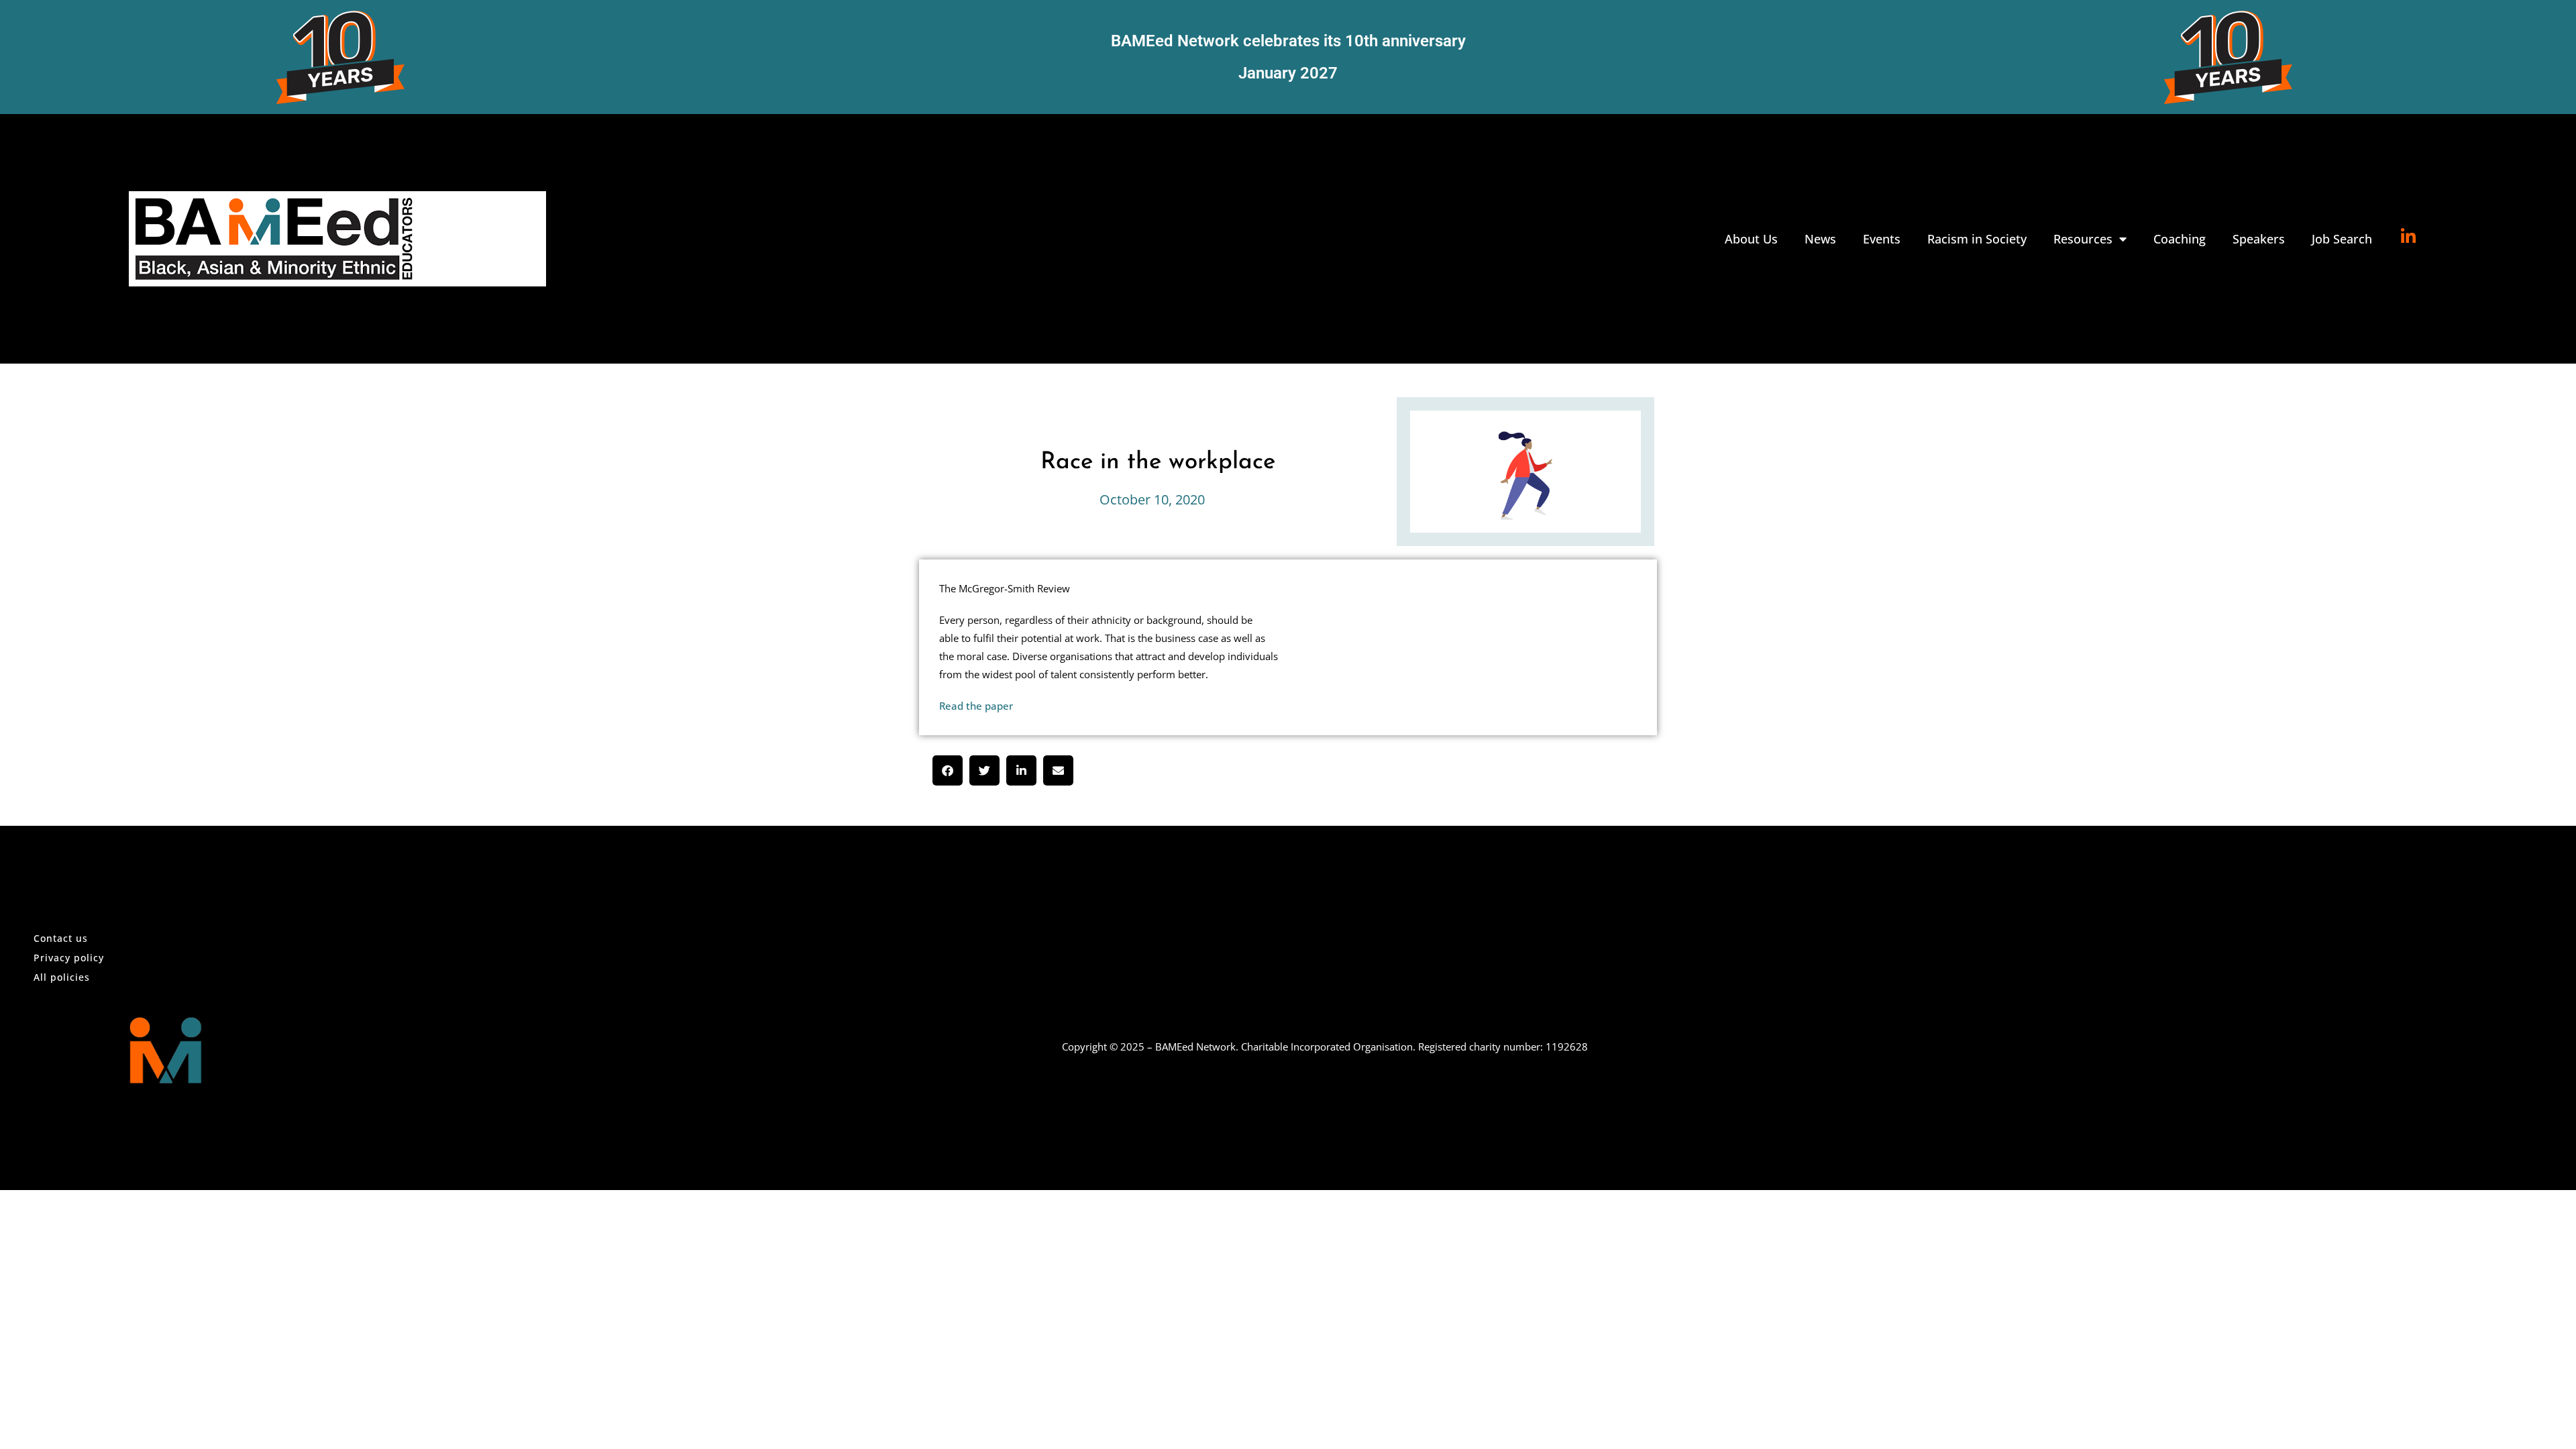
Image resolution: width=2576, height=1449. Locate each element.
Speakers (2259, 239)
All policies (62, 977)
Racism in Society (1977, 239)
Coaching (2180, 239)
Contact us (61, 938)
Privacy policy (69, 958)
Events (1882, 239)
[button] (948, 770)
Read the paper (976, 706)
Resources (2083, 239)
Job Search (2342, 239)
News (1820, 239)
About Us (1751, 239)
